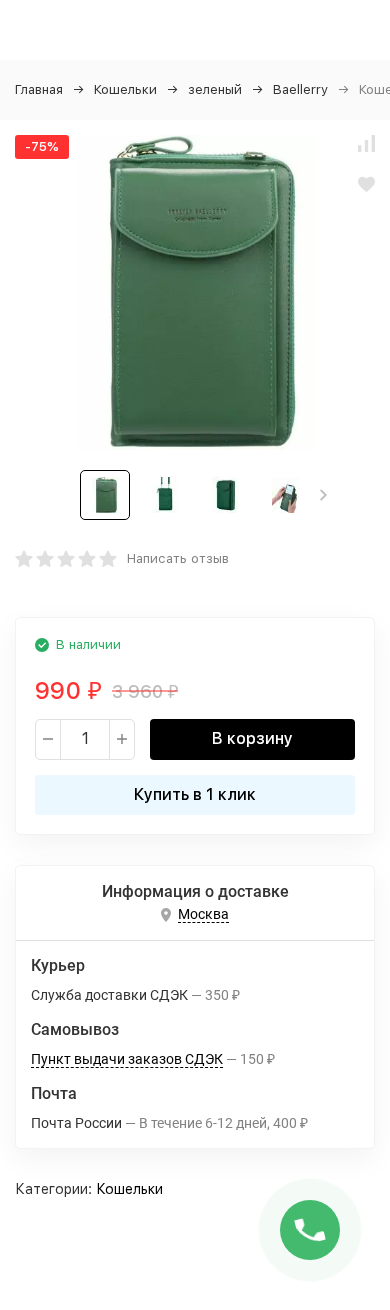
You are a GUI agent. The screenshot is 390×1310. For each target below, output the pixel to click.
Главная (39, 89)
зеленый (215, 89)
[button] (323, 495)
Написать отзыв (178, 558)
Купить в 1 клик (195, 794)
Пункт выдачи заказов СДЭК (127, 1059)
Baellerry (300, 89)
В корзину (252, 738)
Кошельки (125, 89)
